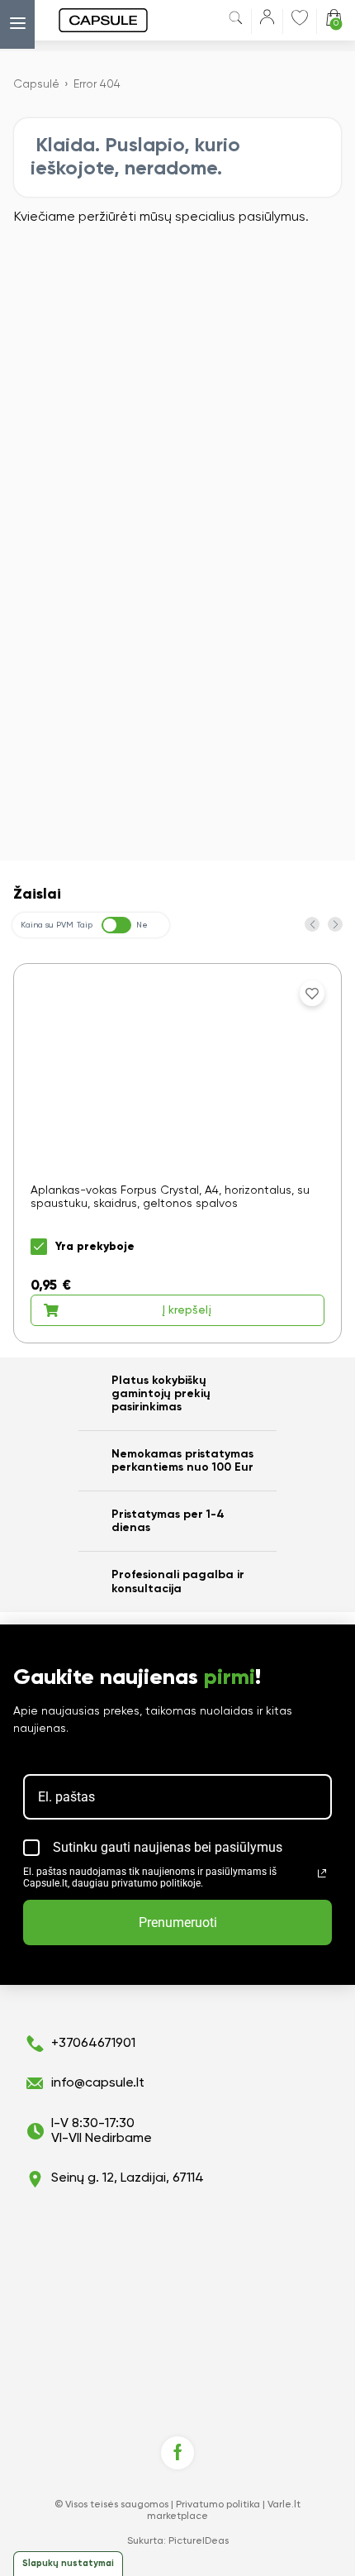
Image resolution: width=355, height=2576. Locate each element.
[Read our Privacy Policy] (322, 1873)
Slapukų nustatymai (68, 2563)
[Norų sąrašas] (300, 17)
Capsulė (36, 84)
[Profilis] (267, 20)
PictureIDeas (199, 2541)
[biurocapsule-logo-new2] (87, 20)
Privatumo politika (218, 2505)
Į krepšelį (187, 1310)
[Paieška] (236, 21)
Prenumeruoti (178, 1922)
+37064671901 (93, 2044)
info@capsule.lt (98, 2083)
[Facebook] (177, 2453)
